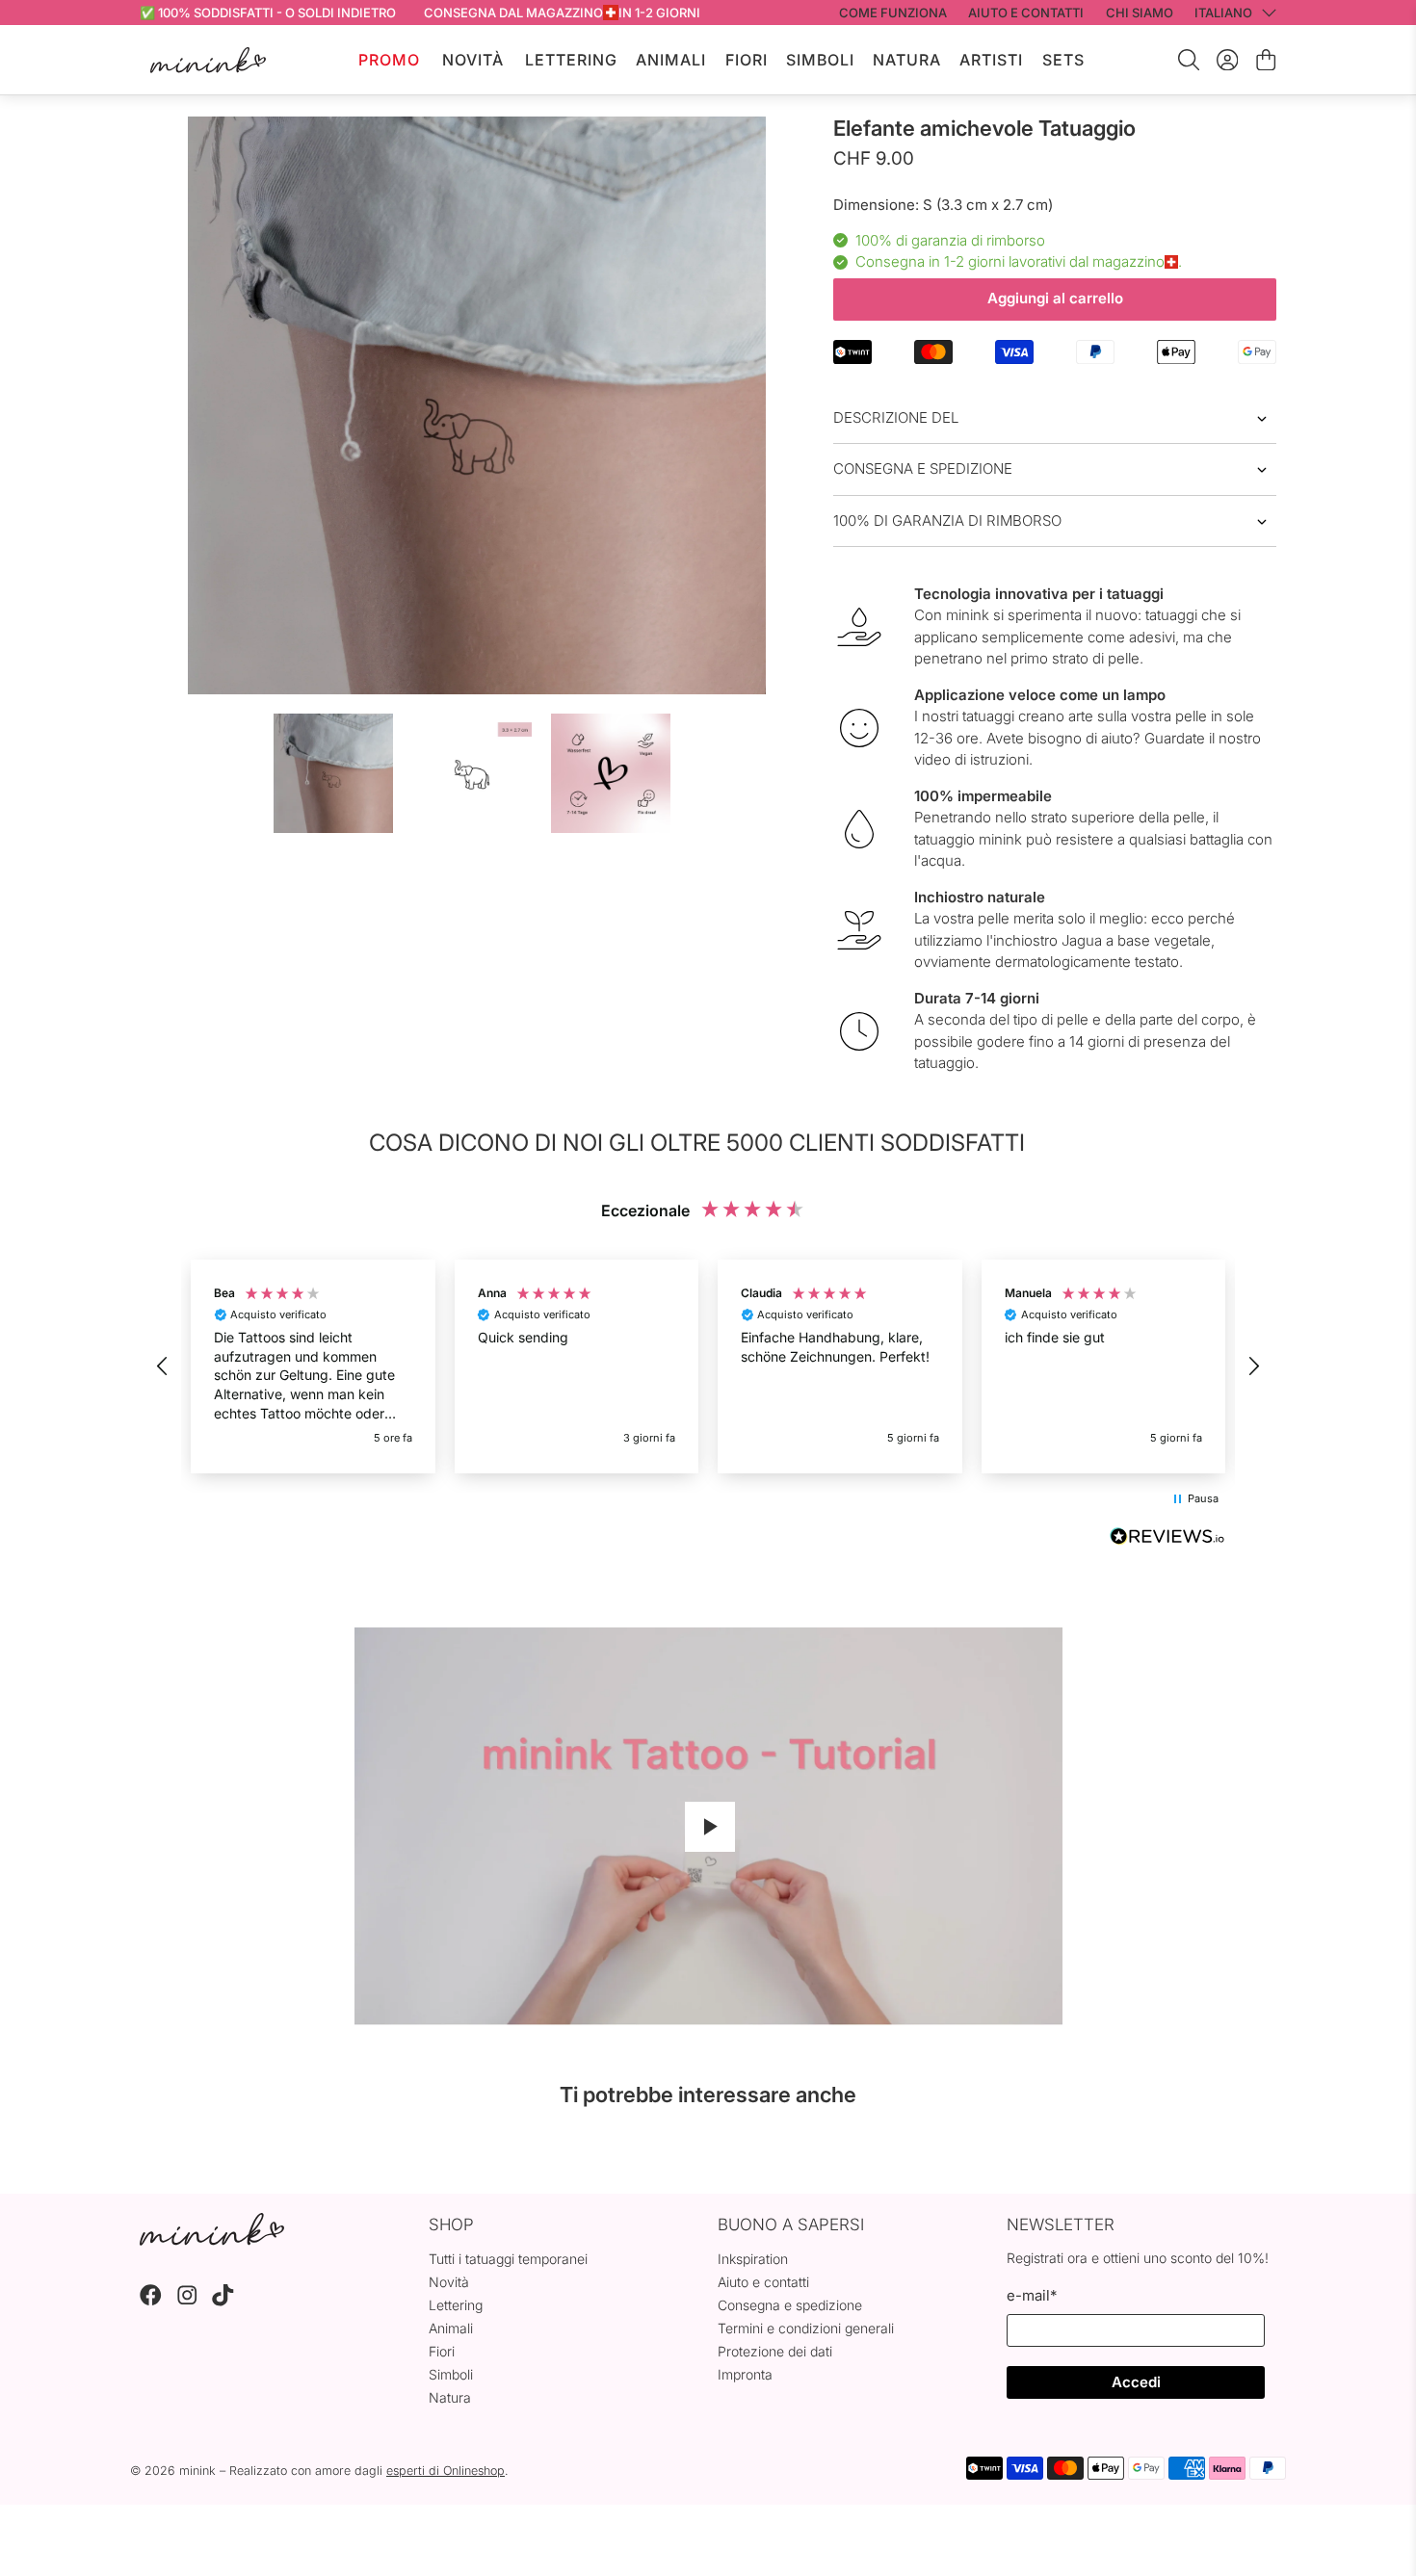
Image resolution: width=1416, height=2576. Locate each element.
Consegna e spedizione (923, 468)
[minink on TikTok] (223, 2301)
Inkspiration (753, 2259)
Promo (389, 60)
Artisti (991, 60)
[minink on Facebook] (151, 2301)
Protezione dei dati (775, 2351)
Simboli (820, 60)
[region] (708, 1366)
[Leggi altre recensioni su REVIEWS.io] (1167, 1539)
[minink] (208, 60)
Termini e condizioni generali (806, 2328)
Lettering (571, 60)
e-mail (1032, 2295)
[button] (163, 1366)
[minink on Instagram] (187, 2301)
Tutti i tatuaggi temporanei (508, 2259)
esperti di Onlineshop (446, 2471)
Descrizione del (896, 417)
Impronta (745, 2374)
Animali (671, 60)
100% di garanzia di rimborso (947, 520)
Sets (1063, 60)
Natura (907, 60)
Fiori (747, 60)
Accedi (1136, 2382)
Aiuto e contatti (763, 2282)
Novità (473, 60)
